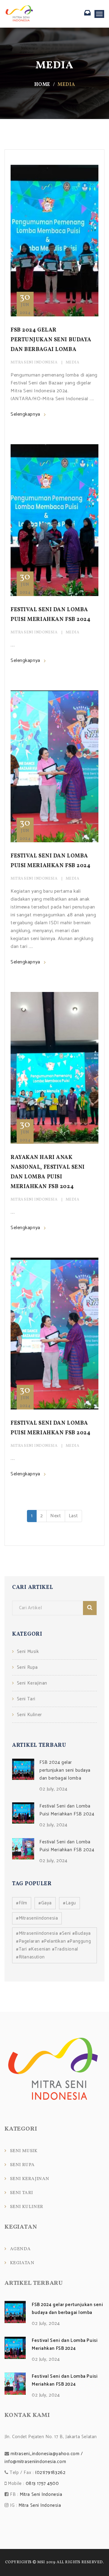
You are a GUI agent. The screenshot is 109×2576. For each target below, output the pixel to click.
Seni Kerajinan (32, 1683)
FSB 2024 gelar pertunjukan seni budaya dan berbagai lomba (51, 340)
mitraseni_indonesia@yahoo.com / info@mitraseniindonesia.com (44, 2458)
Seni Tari (26, 1699)
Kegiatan (22, 2263)
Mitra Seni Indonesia (34, 363)
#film (22, 1903)
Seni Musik (28, 1652)
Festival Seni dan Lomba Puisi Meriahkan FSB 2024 (67, 1810)
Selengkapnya (25, 414)
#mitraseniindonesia (37, 1918)
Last (73, 1516)
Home (42, 85)
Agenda (20, 2249)
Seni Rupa (27, 1667)
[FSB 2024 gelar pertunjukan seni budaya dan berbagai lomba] (23, 1769)
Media (73, 363)
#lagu (69, 1903)
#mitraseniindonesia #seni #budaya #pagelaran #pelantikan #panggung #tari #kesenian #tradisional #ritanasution (53, 1945)
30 (25, 302)
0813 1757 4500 (42, 2484)
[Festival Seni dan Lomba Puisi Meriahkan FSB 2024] (23, 1813)
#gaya (45, 1903)
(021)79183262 (50, 2473)
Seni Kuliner (30, 1715)
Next (56, 1516)
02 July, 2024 (53, 1789)
